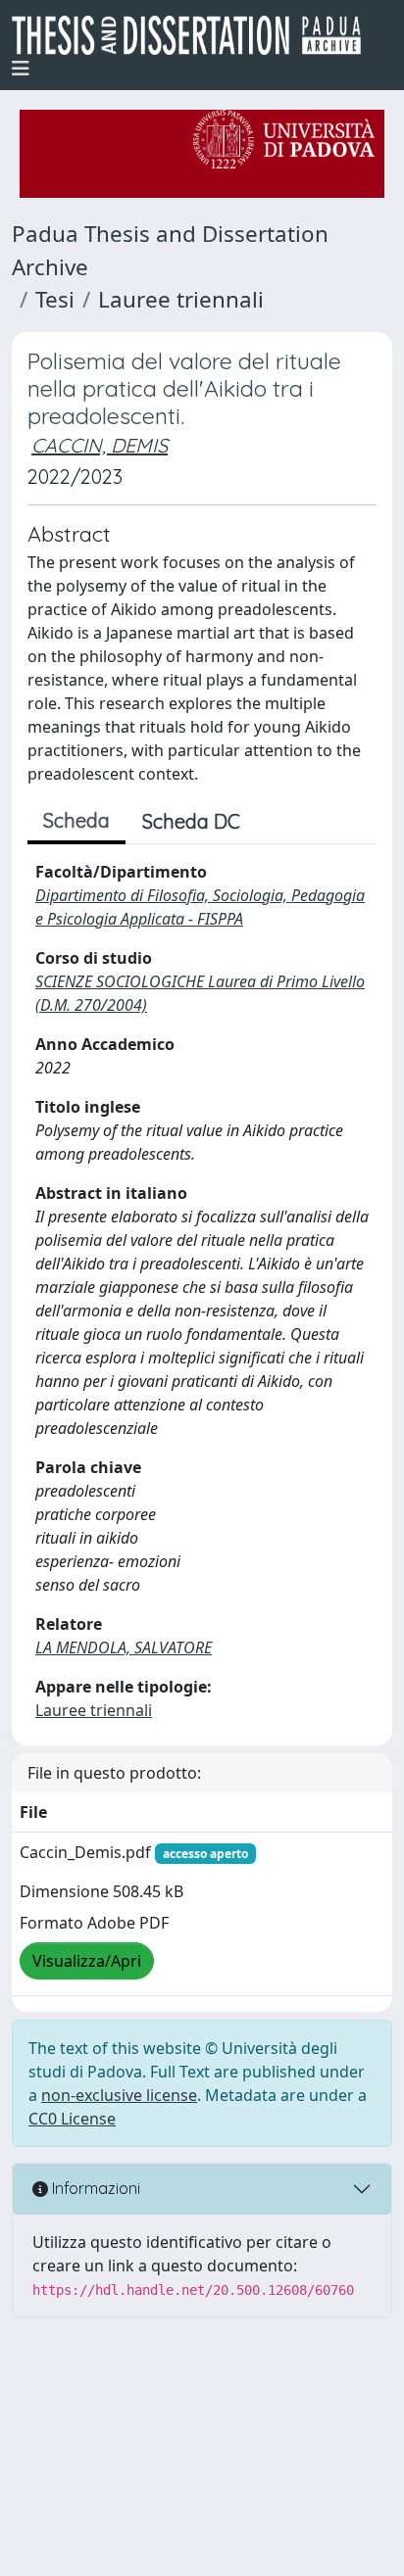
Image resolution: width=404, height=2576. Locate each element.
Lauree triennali (181, 299)
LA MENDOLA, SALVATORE (124, 1647)
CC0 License (72, 2119)
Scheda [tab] (76, 820)
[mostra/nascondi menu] (21, 69)
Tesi (55, 299)
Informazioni (94, 2188)
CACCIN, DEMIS (100, 445)
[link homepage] (194, 35)
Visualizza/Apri (87, 1961)
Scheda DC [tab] (191, 821)
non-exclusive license (119, 2095)
